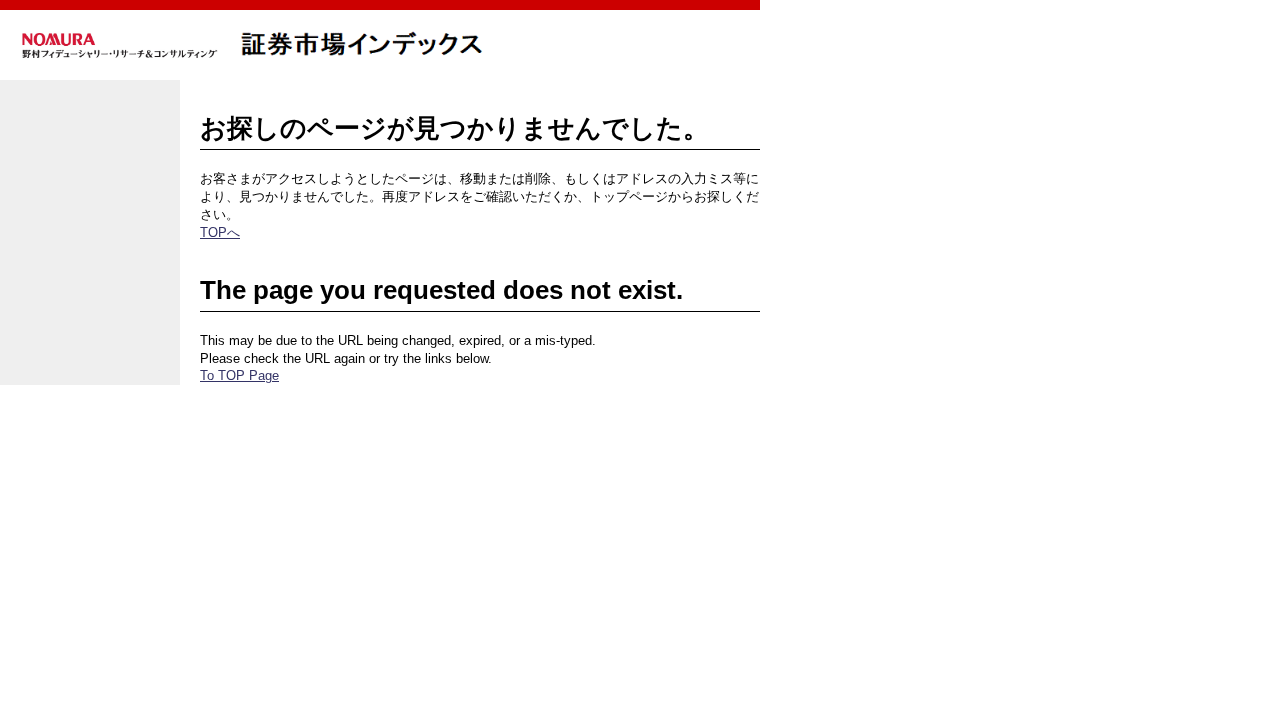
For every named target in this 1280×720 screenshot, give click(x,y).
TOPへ (220, 232)
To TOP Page (239, 375)
